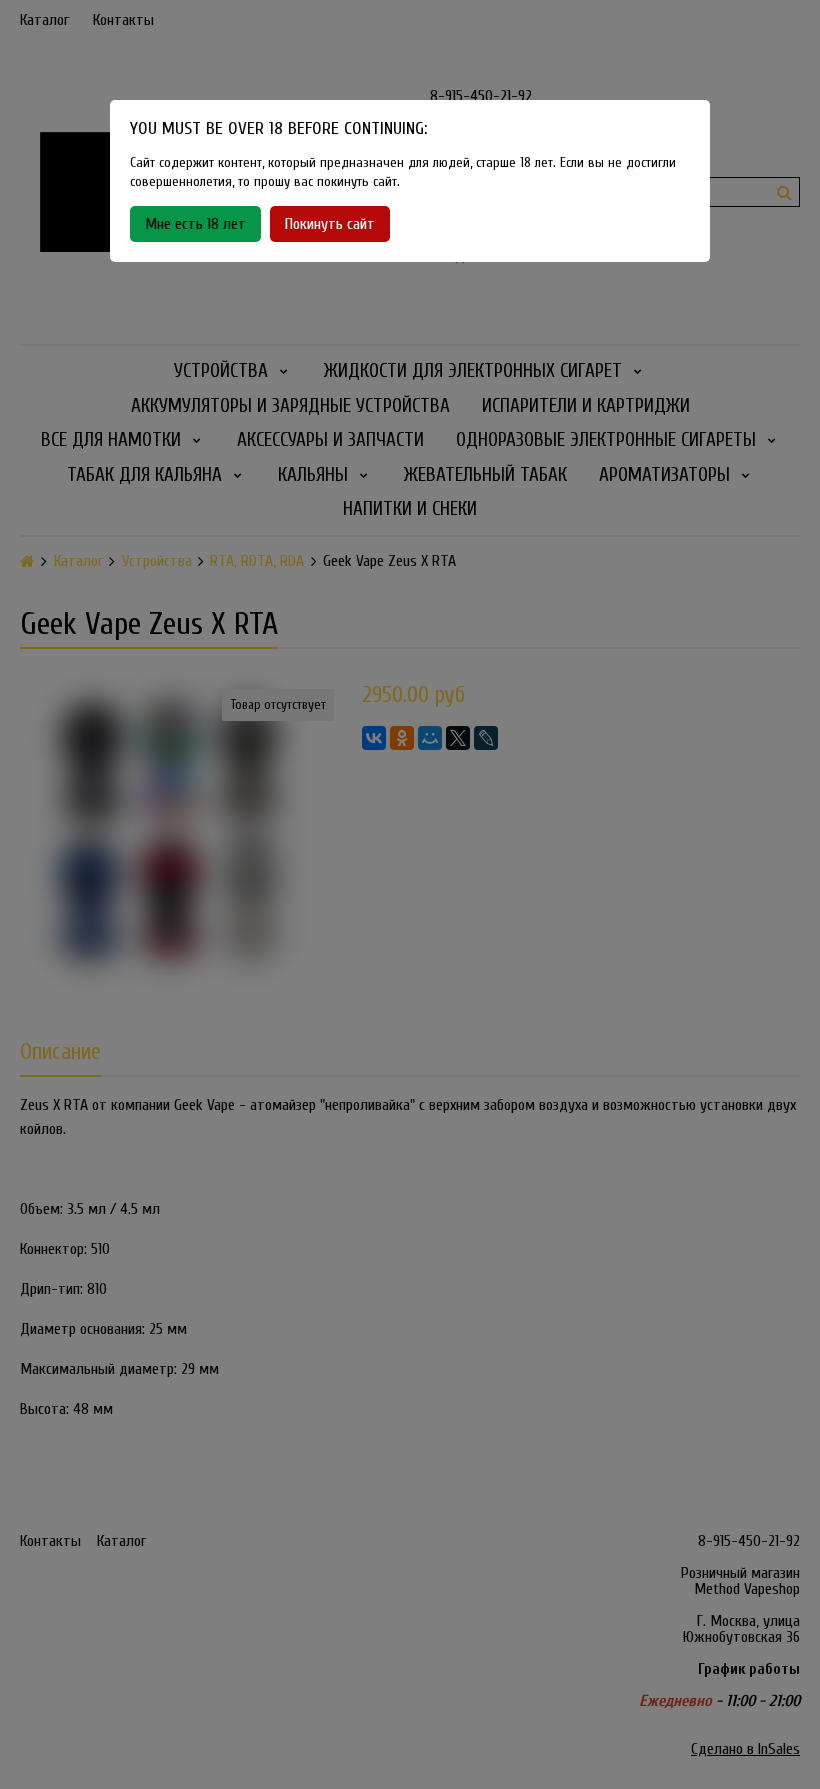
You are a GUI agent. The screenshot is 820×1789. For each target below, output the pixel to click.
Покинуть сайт (330, 224)
